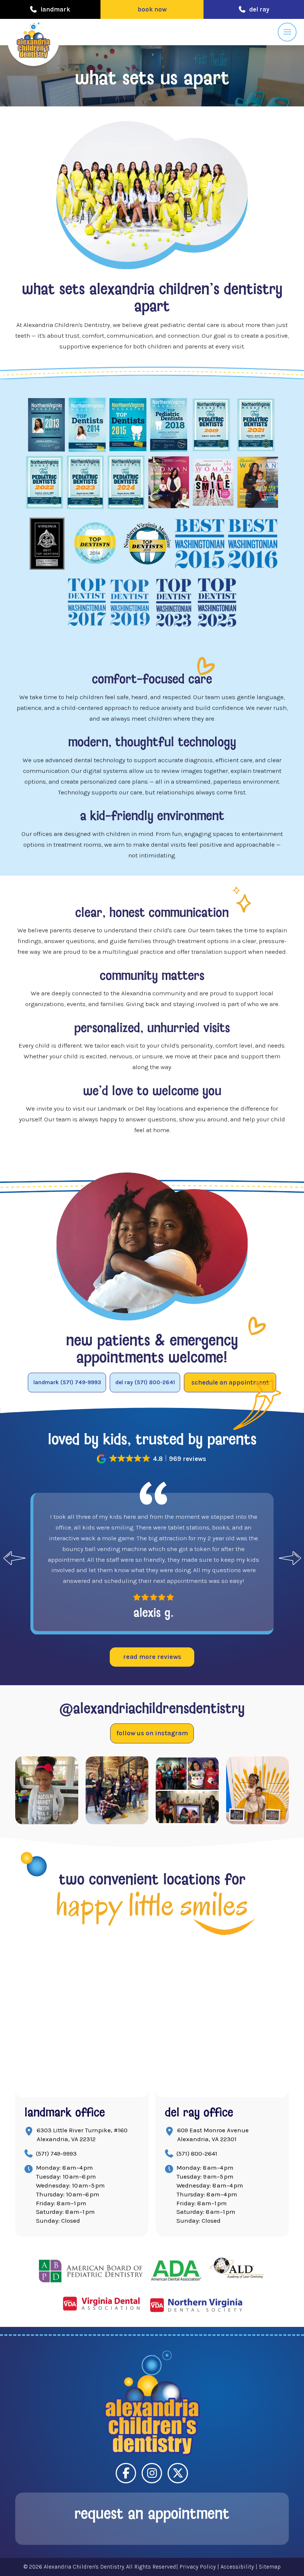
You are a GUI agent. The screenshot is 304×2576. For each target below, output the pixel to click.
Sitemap (270, 2567)
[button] (152, 9)
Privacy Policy (198, 2567)
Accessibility (237, 2567)
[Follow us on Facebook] (126, 2473)
